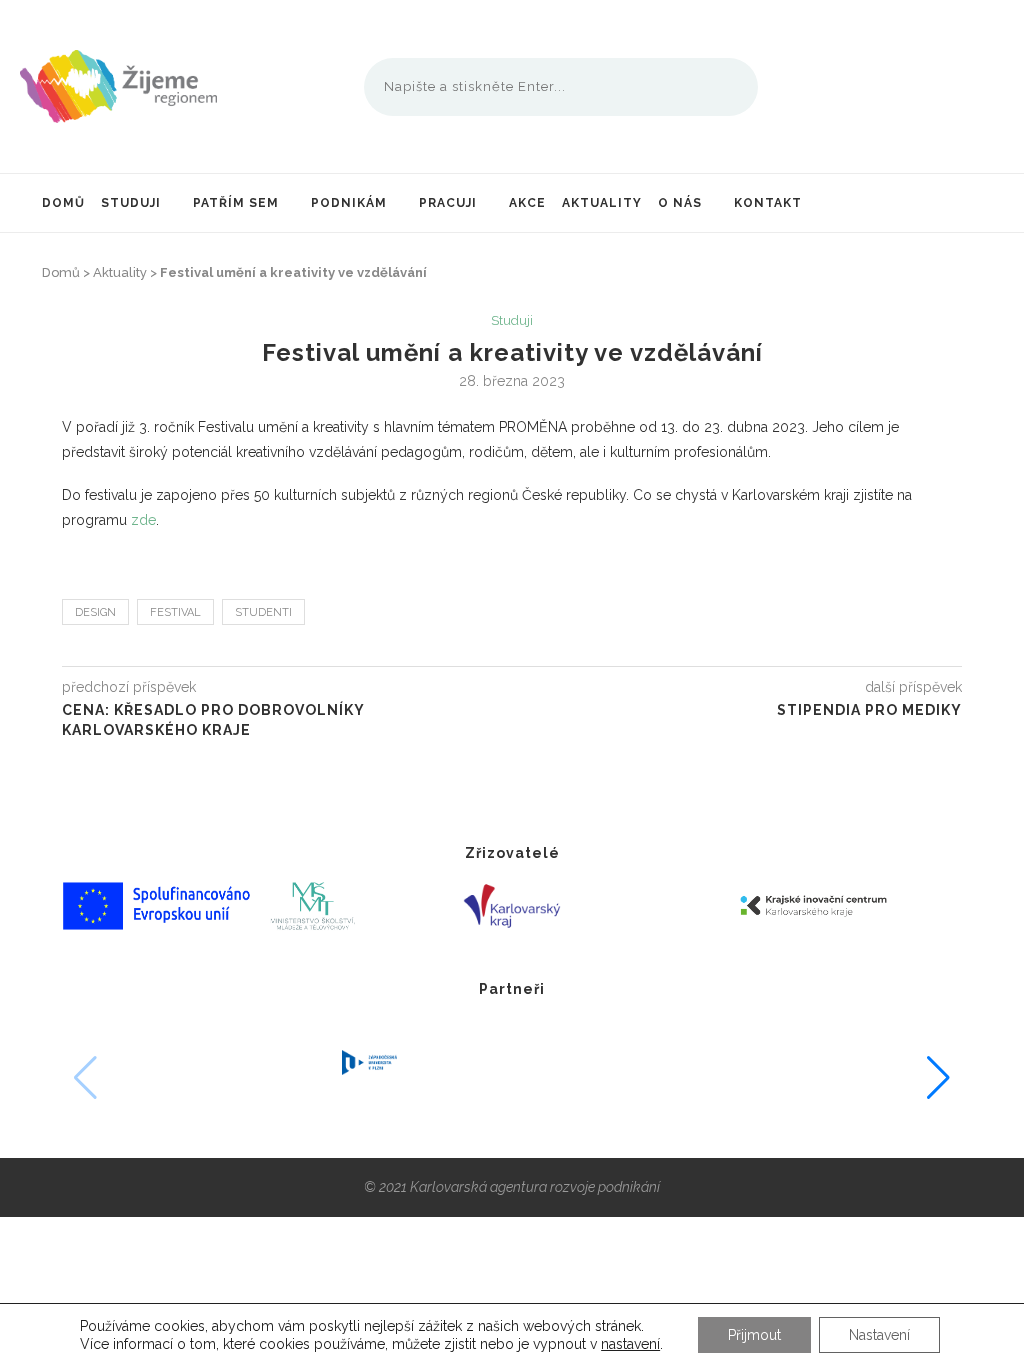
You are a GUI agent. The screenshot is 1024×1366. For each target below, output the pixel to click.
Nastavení (879, 1335)
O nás (680, 203)
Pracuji (448, 203)
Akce (527, 203)
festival (175, 612)
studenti (263, 612)
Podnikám (349, 203)
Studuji (131, 203)
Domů (63, 203)
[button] (938, 1078)
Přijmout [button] (754, 1335)
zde (143, 520)
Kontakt (768, 203)
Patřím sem (236, 203)
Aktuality (602, 203)
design (95, 612)
